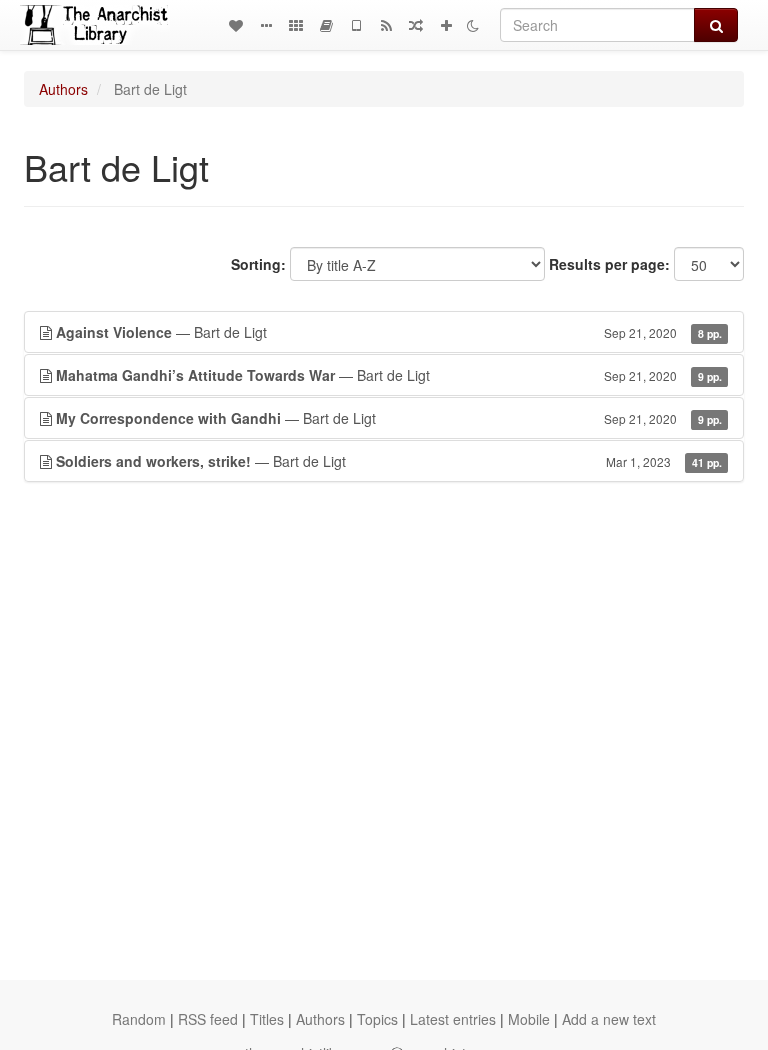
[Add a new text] (446, 25)
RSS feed (208, 1019)
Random (139, 1019)
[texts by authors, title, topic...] (236, 25)
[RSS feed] (386, 25)
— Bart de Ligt (389, 332)
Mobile (529, 1019)
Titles (267, 1019)
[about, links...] (266, 25)
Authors (63, 89)
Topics (377, 1019)
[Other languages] (296, 25)
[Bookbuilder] (326, 25)
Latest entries (453, 1019)
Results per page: (609, 264)
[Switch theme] (473, 25)
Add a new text (609, 1019)
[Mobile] (356, 25)
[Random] (416, 25)
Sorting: (258, 264)
